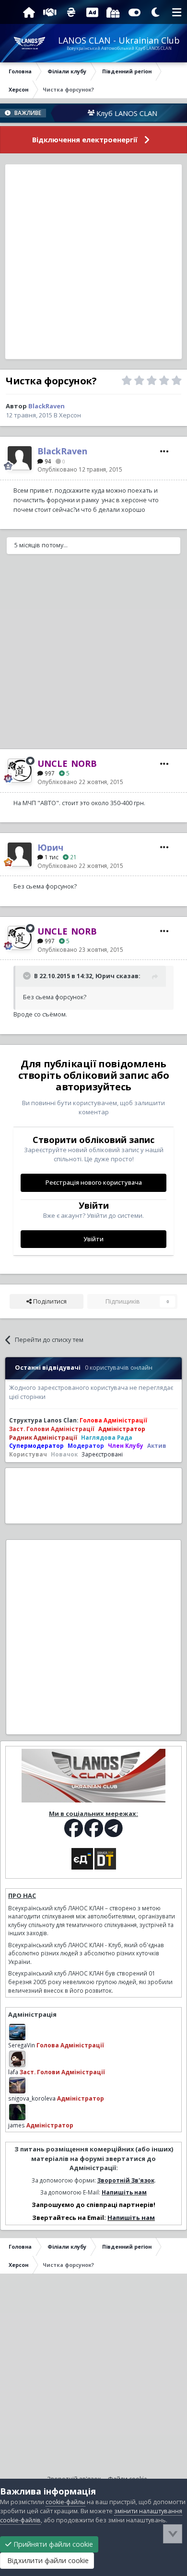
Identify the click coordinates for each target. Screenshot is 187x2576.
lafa (13, 2072)
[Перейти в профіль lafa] (17, 2059)
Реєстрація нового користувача (94, 1183)
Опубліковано (80, 469)
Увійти (93, 1239)
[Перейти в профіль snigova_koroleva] (17, 2085)
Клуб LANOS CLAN (109, 113)
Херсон (70, 415)
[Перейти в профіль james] (17, 2112)
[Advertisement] (93, 262)
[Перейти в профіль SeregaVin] (17, 2032)
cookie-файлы (65, 2502)
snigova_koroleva (32, 2098)
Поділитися (49, 1301)
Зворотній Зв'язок (126, 2180)
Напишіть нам (124, 2192)
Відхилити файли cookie (47, 2560)
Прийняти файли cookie (52, 2544)
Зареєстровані (102, 1454)
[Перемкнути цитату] (28, 976)
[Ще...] (164, 451)
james (17, 2125)
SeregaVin (22, 2045)
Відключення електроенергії (85, 140)
